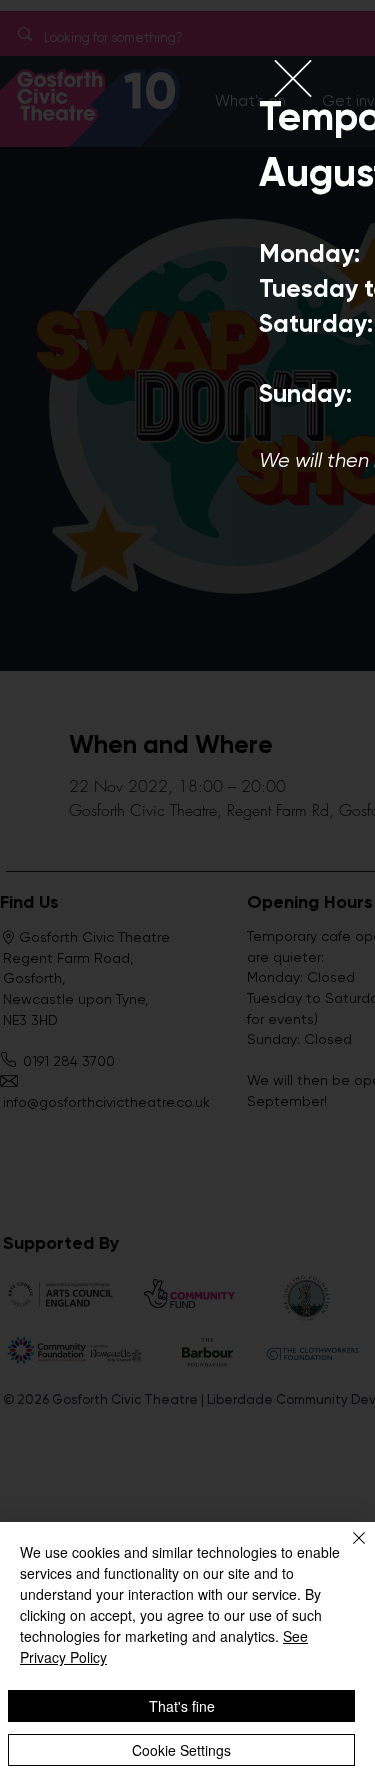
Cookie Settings (181, 1750)
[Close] (347, 1550)
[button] (293, 78)
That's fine (182, 1706)
